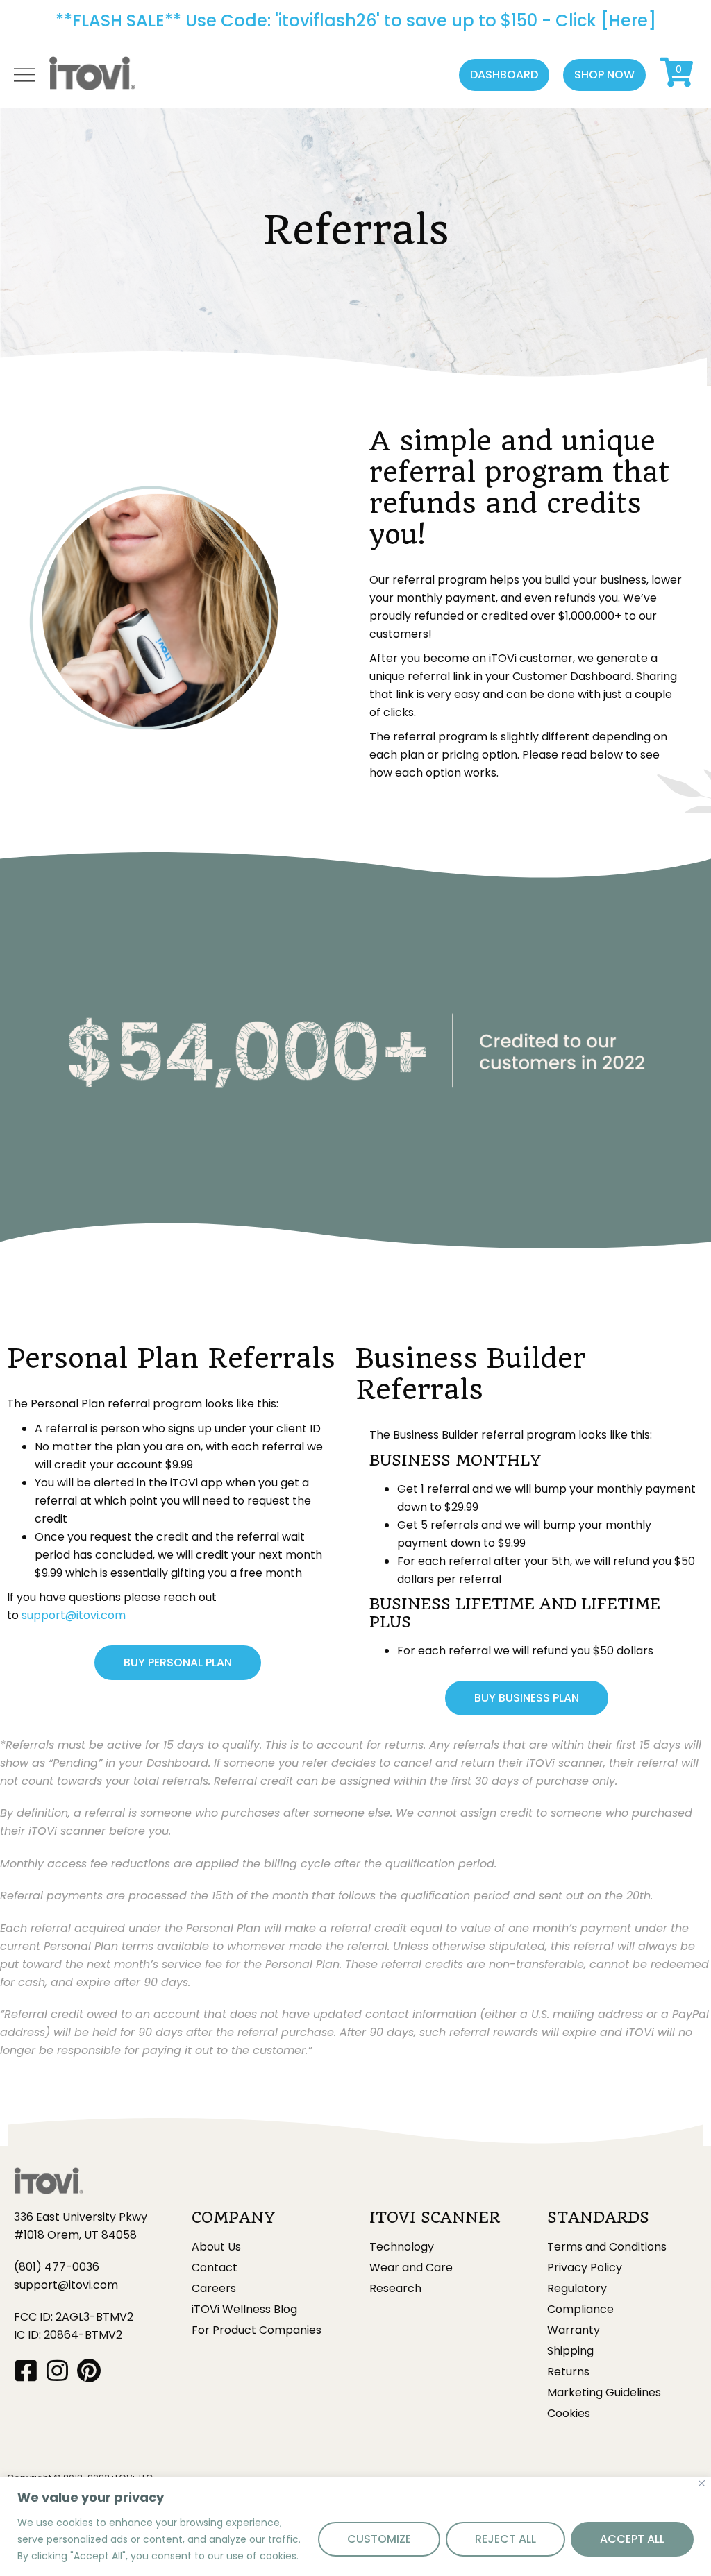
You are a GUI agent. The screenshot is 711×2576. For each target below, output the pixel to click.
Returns (568, 2372)
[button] (504, 75)
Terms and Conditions (607, 2247)
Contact (215, 2268)
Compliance (580, 2310)
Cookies (569, 2414)
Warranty (574, 2330)
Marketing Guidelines (604, 2393)
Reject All (505, 2539)
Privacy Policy (585, 2268)
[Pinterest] (89, 2370)
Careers (214, 2289)
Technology (402, 2247)
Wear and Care (411, 2268)
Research (395, 2289)
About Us (216, 2247)
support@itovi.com (74, 1615)
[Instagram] (57, 2370)
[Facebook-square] (26, 2370)
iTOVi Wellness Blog (244, 2310)
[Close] (702, 2483)
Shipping (570, 2351)
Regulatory (577, 2289)
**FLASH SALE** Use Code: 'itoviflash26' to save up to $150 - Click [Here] (356, 20)
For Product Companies (257, 2330)
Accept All (632, 2539)
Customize (379, 2539)
